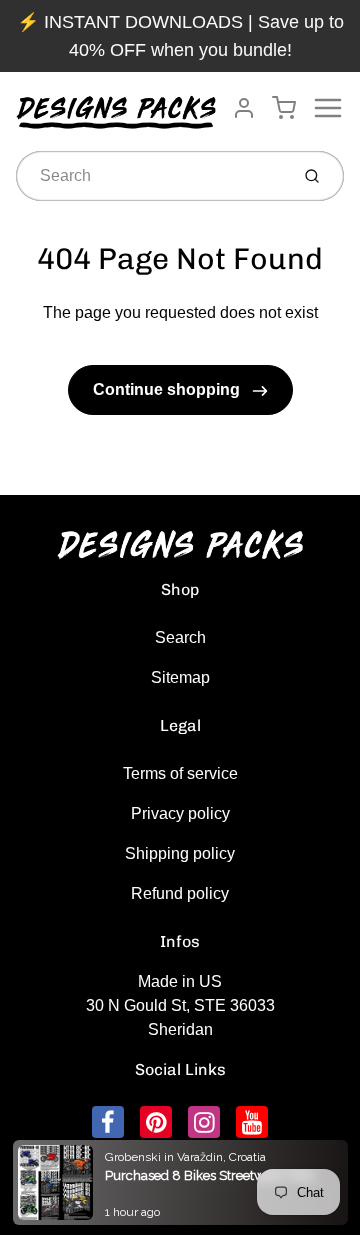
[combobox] (150, 176)
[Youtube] (252, 1122)
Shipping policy (180, 853)
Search (180, 637)
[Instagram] (204, 1122)
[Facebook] (108, 1122)
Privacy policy (180, 813)
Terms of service (180, 773)
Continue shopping (168, 389)
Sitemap (180, 677)
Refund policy (180, 893)
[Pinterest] (156, 1122)
